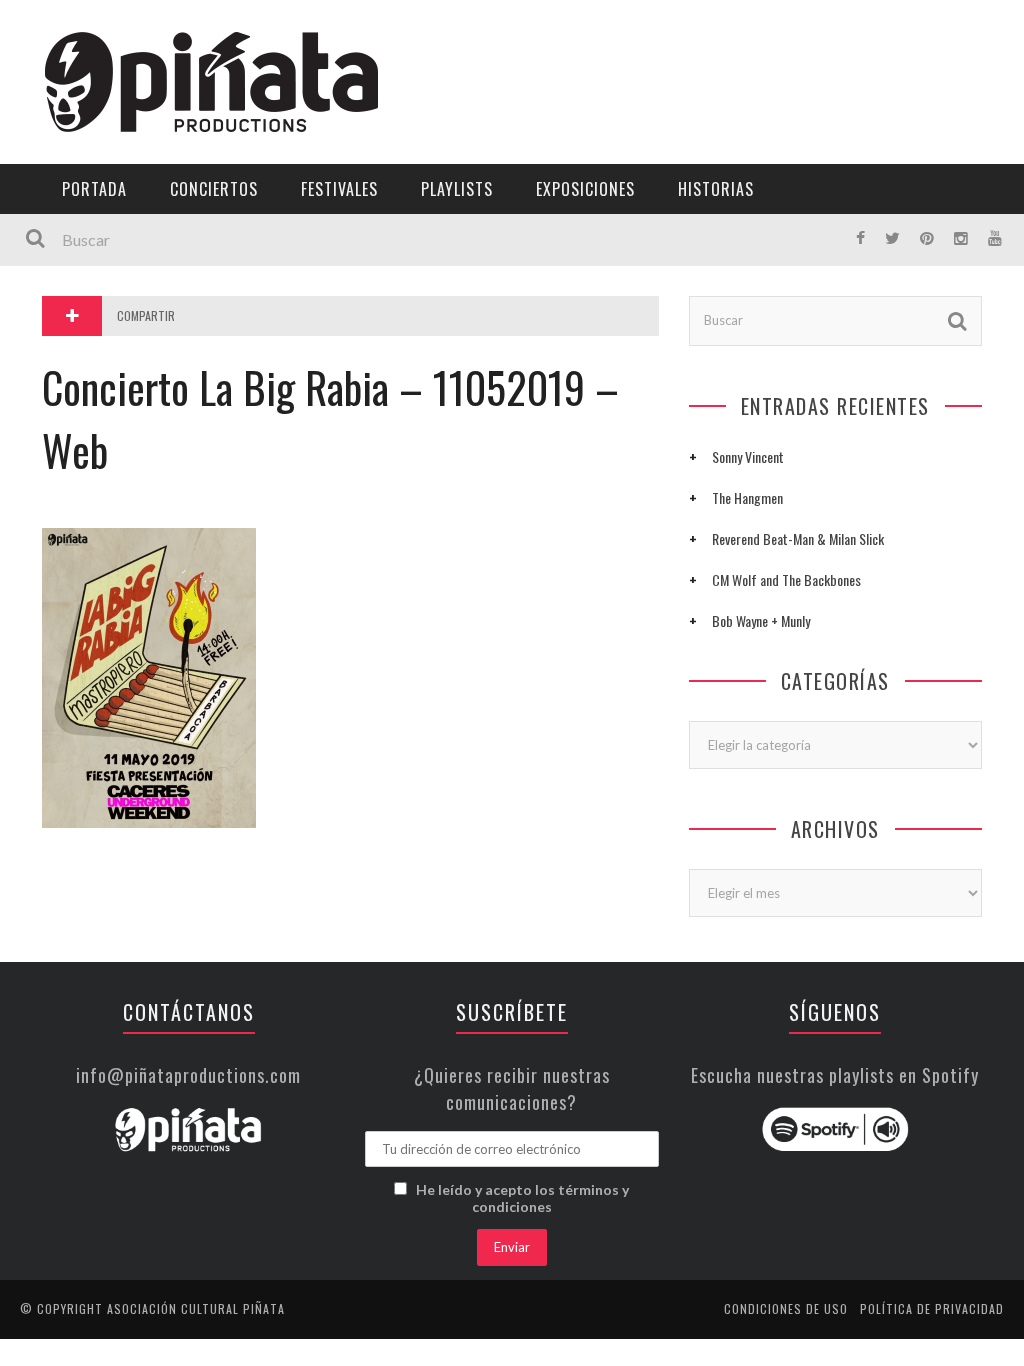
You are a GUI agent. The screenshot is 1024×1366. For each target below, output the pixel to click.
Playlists (62, 255)
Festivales (65, 214)
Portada (58, 132)
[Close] (30, 30)
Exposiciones (74, 296)
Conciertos (214, 189)
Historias (63, 337)
